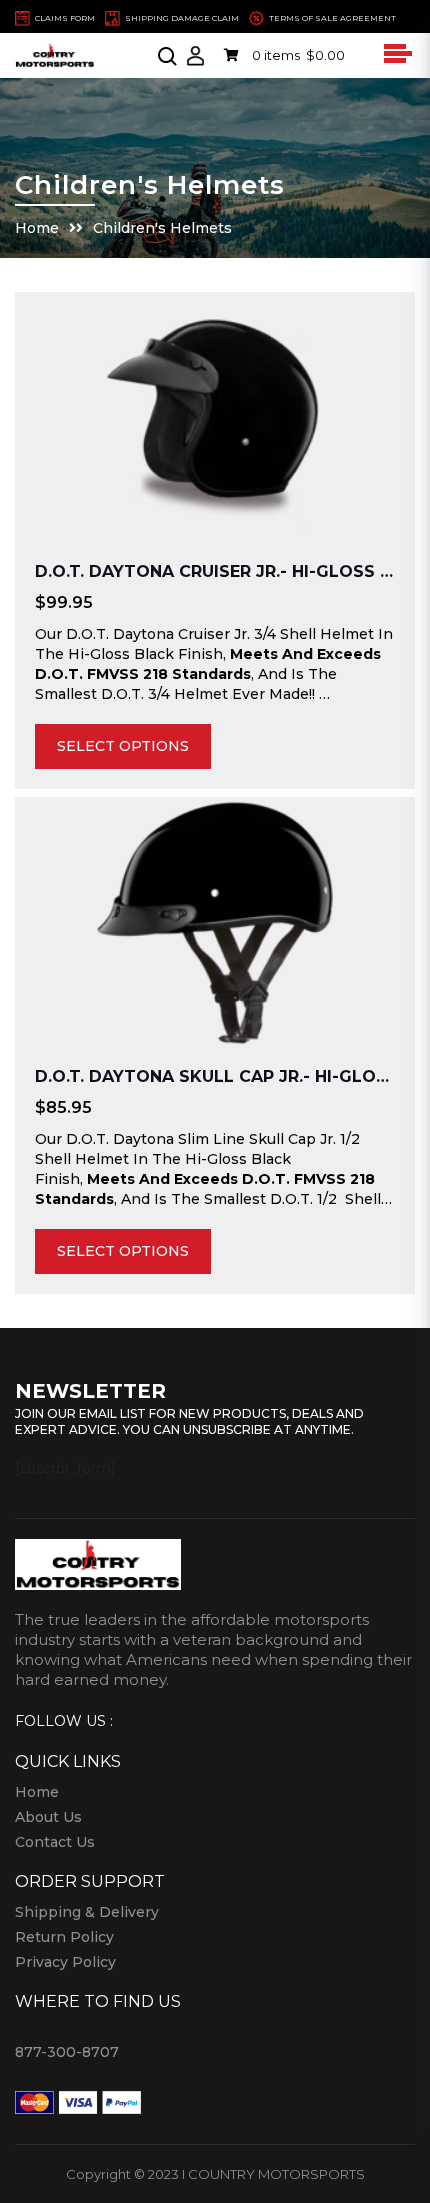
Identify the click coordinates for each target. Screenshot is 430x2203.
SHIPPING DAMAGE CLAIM (182, 18)
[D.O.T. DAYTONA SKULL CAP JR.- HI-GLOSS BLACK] (215, 922)
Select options (123, 746)
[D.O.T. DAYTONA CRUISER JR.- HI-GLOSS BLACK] (215, 417)
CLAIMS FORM (65, 18)
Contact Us (55, 1842)
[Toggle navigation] (395, 53)
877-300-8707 (67, 2052)
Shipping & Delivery (87, 1912)
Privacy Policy (65, 1962)
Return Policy (64, 1937)
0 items (297, 55)
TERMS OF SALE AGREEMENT (332, 18)
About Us (48, 1817)
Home (37, 228)
